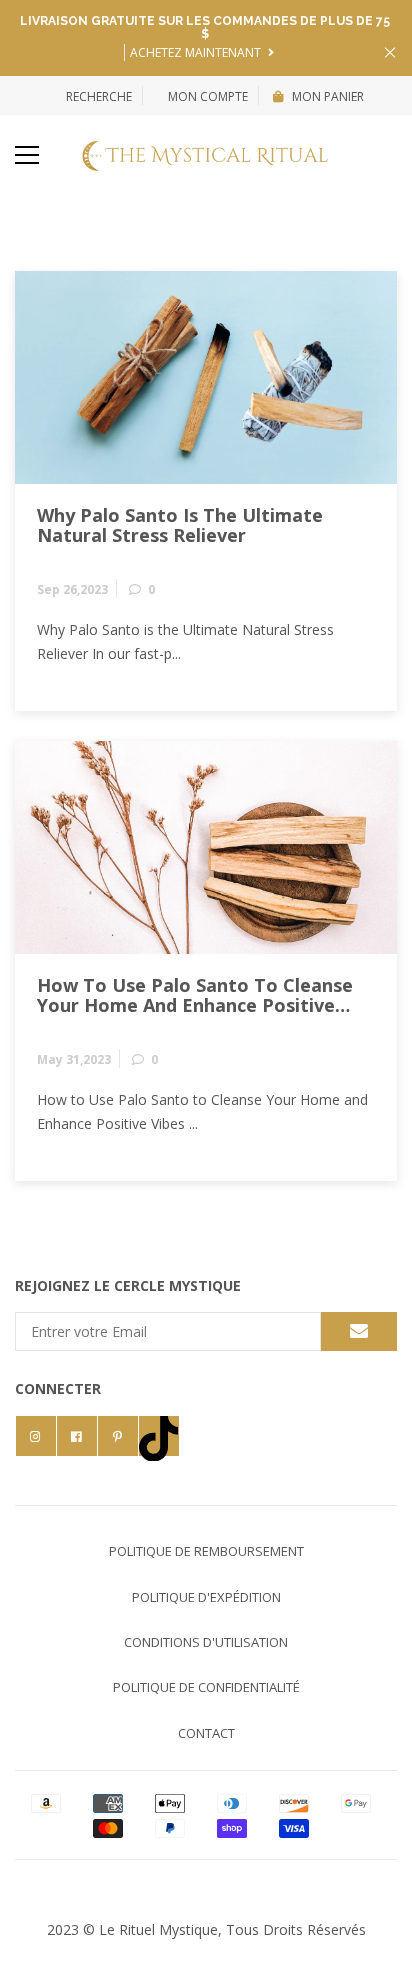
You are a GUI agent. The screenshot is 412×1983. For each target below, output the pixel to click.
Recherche (99, 96)
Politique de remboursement (206, 1551)
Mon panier (328, 96)
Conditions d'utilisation (206, 1642)
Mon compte (206, 96)
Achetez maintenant (197, 52)
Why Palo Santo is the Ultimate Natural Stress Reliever (180, 526)
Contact (206, 1733)
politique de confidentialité (206, 1687)
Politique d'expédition (206, 1597)
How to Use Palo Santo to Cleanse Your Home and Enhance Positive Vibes (195, 996)
